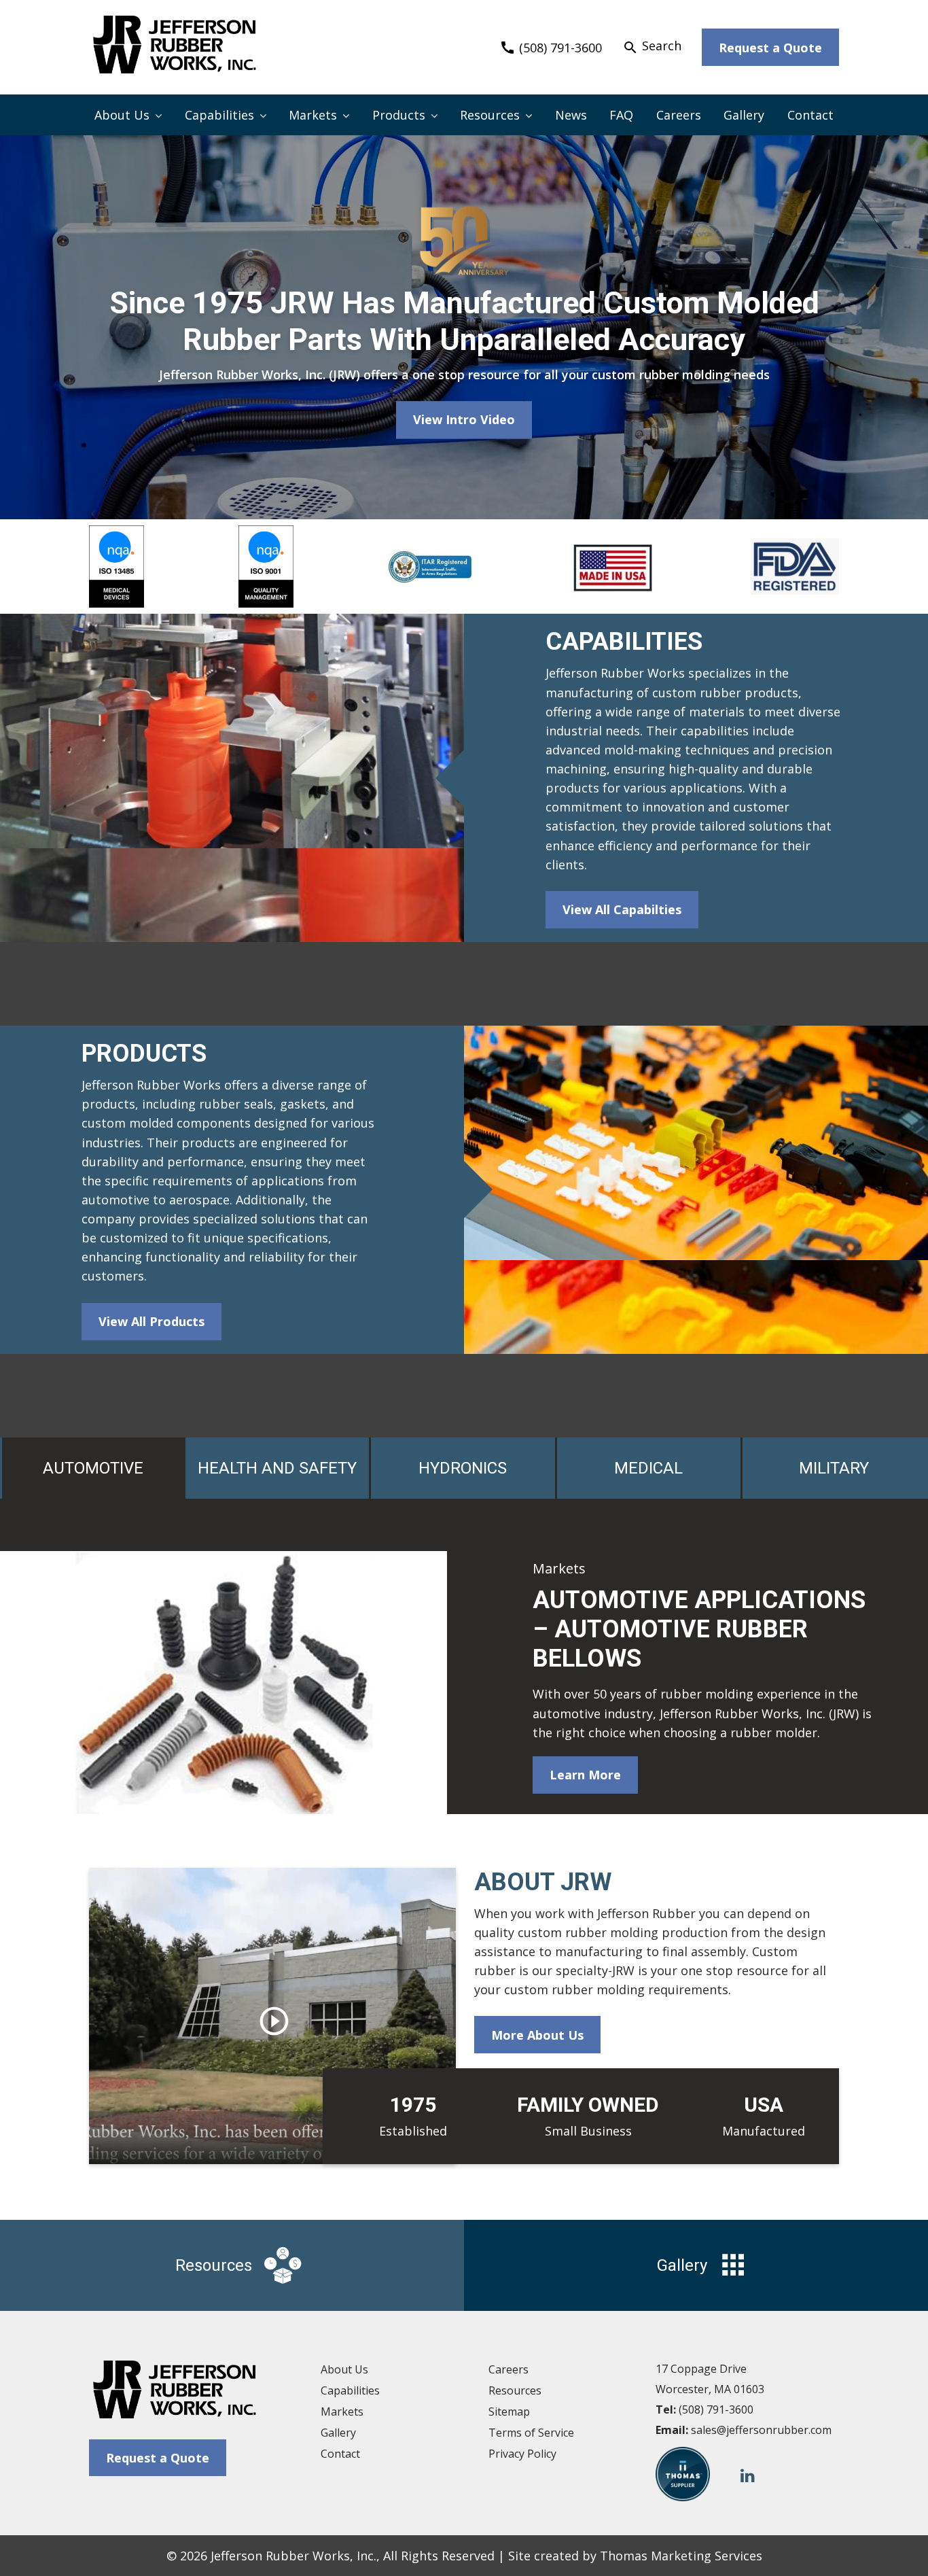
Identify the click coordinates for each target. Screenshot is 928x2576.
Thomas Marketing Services (681, 2556)
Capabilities (219, 115)
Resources (490, 115)
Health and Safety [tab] (277, 1468)
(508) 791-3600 (716, 2409)
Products (399, 115)
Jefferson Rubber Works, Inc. (293, 2556)
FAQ (621, 115)
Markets (313, 115)
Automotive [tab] (93, 1468)
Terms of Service (531, 2433)
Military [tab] (834, 1468)
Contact (810, 115)
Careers (679, 115)
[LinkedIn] (748, 2474)
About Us (122, 115)
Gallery (744, 115)
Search (652, 46)
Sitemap (509, 2412)
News (571, 115)
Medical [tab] (648, 1468)
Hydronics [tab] (463, 1468)
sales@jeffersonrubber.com (761, 2430)
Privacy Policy (522, 2454)
